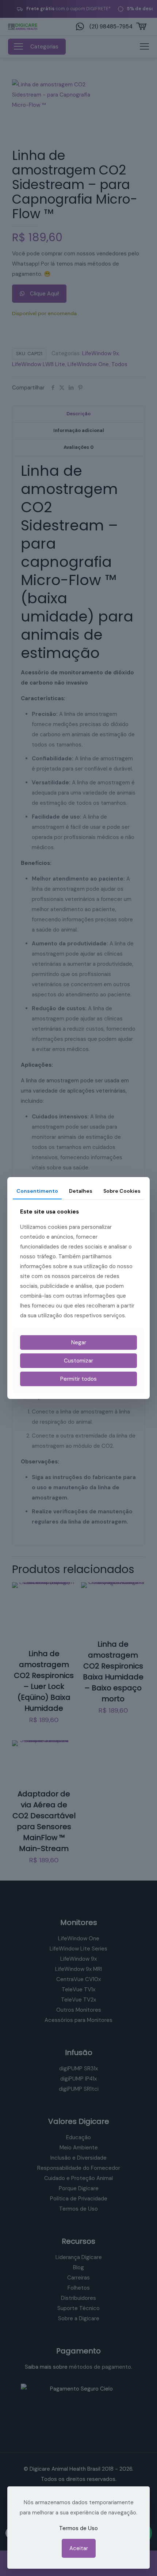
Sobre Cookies (122, 1191)
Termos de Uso (78, 2528)
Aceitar (79, 2548)
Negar (79, 1342)
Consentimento (37, 1191)
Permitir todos (78, 1379)
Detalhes (81, 1191)
